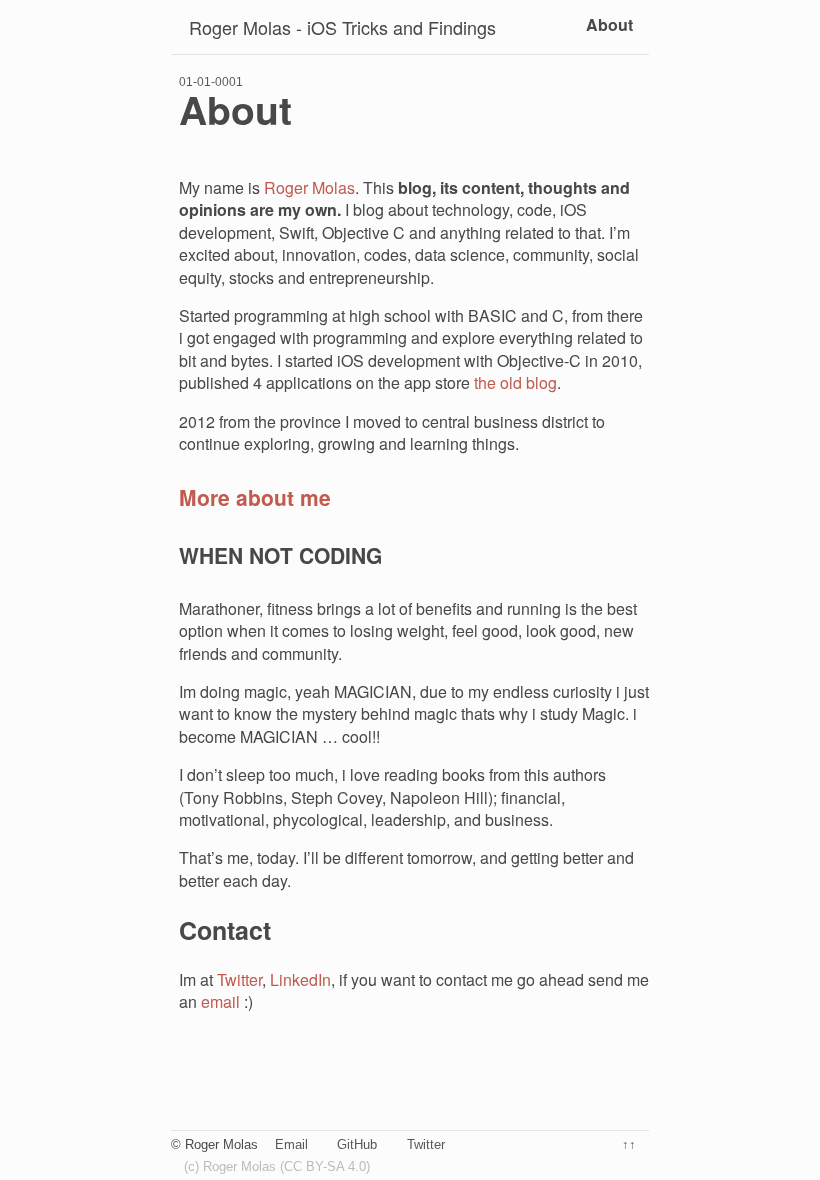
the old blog (515, 382)
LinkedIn (300, 979)
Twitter (239, 979)
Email (291, 1144)
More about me (255, 497)
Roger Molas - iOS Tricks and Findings (342, 27)
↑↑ (629, 1144)
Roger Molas (309, 187)
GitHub (357, 1144)
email (220, 1001)
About (609, 24)
